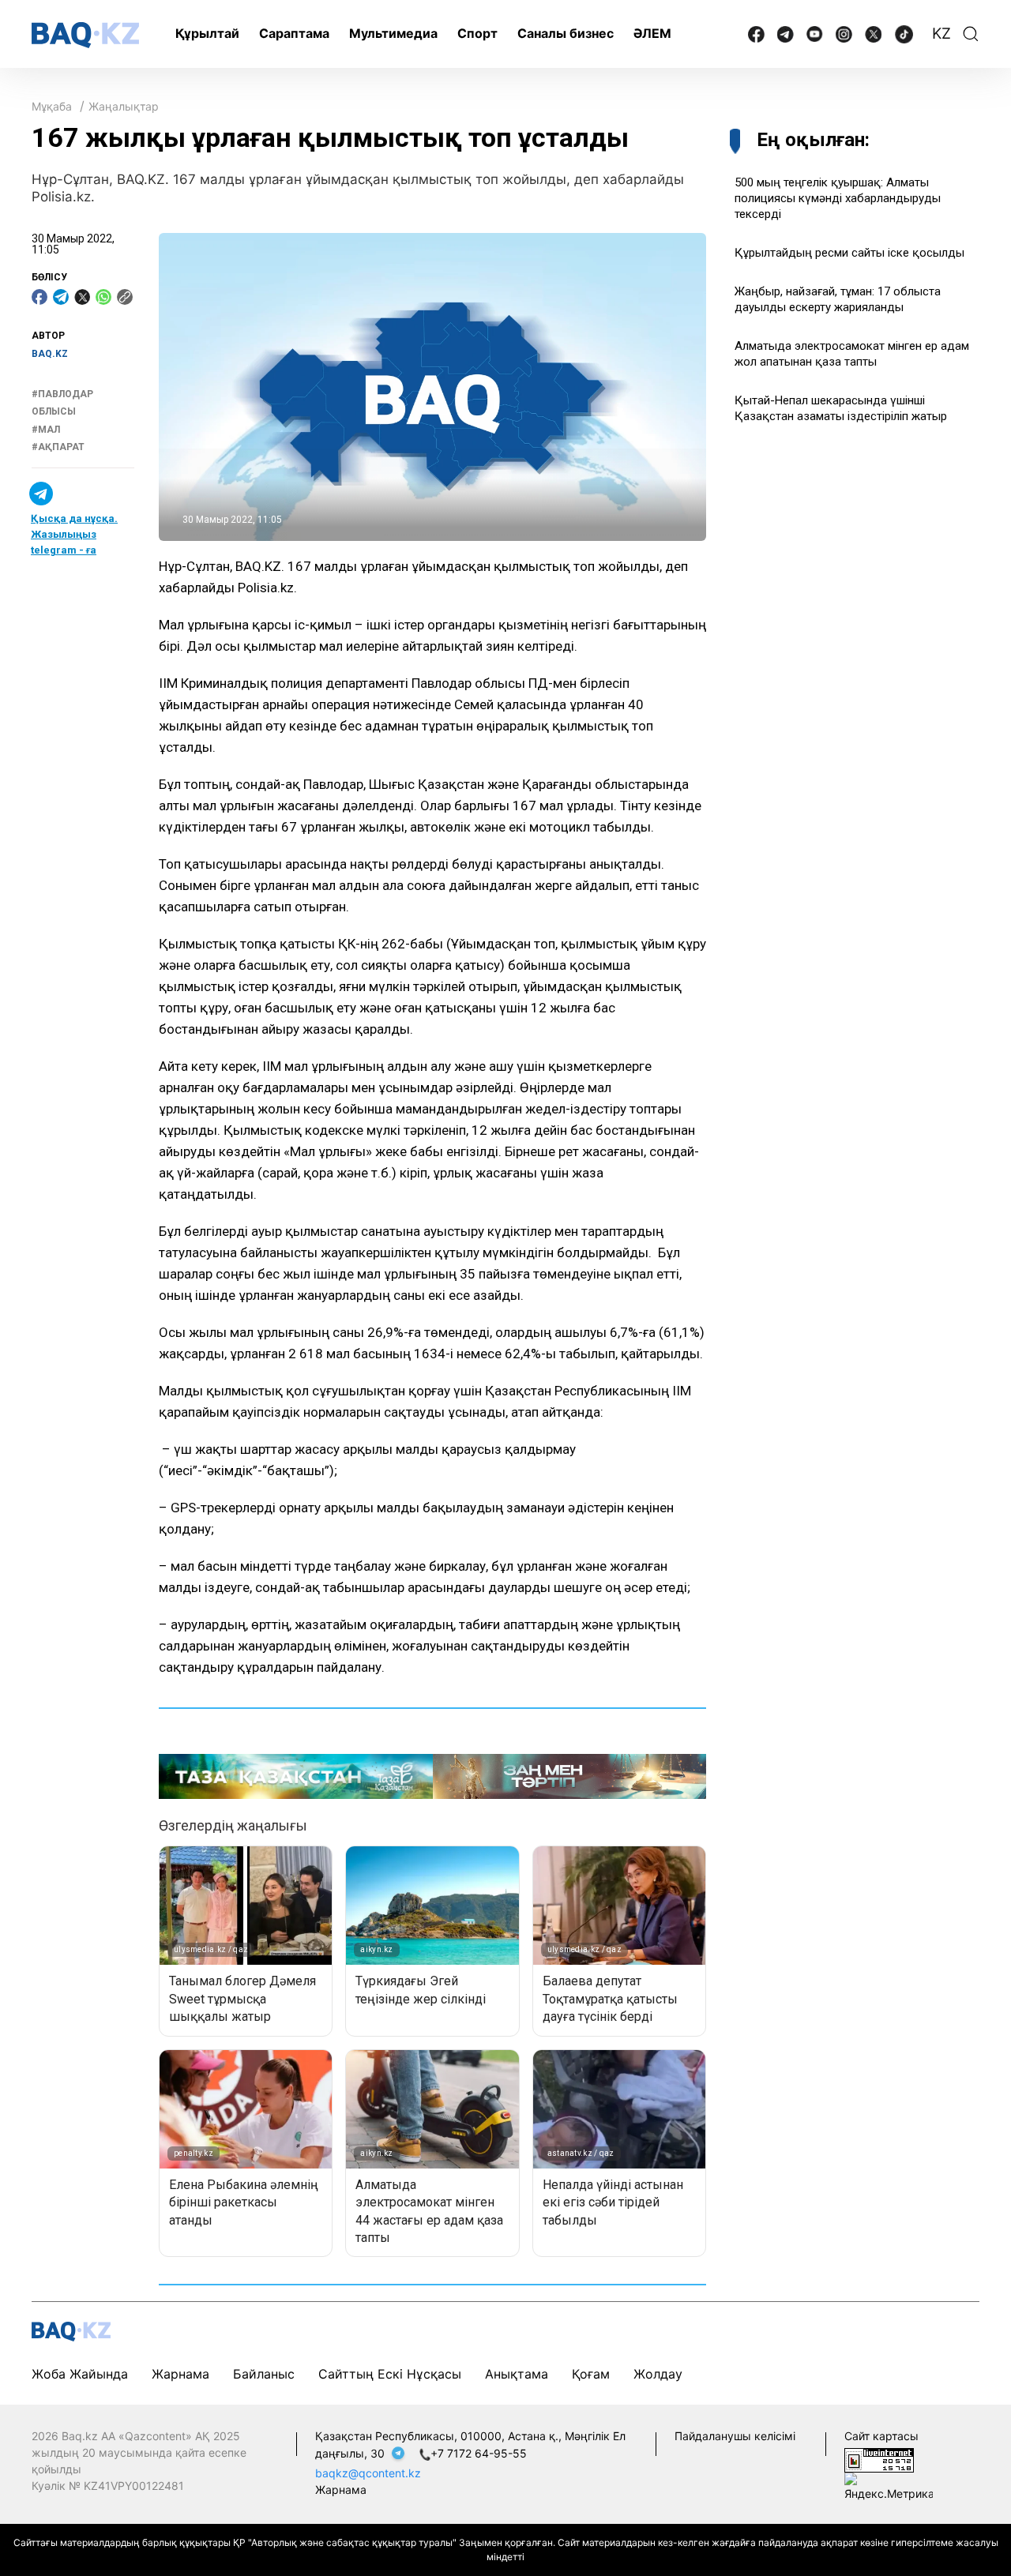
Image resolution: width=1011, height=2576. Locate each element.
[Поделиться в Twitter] (82, 297)
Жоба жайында (80, 2374)
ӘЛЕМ (652, 33)
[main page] (85, 35)
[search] (971, 34)
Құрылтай (207, 33)
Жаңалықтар (124, 106)
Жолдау (658, 2374)
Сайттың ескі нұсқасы (390, 2374)
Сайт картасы (881, 2436)
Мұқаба (52, 106)
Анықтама (517, 2374)
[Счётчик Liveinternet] (879, 2459)
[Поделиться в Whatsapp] (103, 297)
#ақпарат (58, 447)
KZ (941, 34)
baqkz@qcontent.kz (368, 2473)
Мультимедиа (393, 33)
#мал (46, 430)
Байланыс (264, 2374)
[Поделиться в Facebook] (39, 297)
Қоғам (591, 2374)
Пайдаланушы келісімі (735, 2436)
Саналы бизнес (566, 33)
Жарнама (180, 2374)
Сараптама (294, 33)
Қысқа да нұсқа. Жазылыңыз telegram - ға (74, 535)
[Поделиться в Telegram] (61, 297)
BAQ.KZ (50, 354)
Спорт (477, 33)
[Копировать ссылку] (125, 297)
